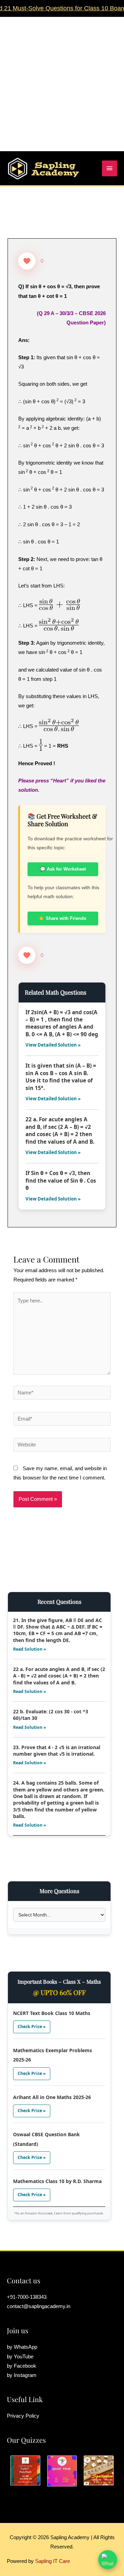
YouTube (24, 2357)
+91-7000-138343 (27, 2297)
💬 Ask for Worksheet (63, 869)
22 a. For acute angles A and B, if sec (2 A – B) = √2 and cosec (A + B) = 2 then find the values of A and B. (60, 1130)
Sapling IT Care (53, 2561)
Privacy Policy (23, 2416)
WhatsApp (25, 2347)
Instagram (25, 2375)
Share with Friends (66, 918)
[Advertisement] (62, 79)
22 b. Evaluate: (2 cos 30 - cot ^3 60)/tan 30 (51, 1715)
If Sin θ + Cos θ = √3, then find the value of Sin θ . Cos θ (61, 1180)
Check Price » (32, 2027)
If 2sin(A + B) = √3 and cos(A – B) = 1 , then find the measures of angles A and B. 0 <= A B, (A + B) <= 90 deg (62, 1023)
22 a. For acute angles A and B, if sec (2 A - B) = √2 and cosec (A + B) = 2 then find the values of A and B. (59, 1676)
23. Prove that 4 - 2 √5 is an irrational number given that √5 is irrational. (57, 1751)
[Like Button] (27, 261)
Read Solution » (30, 1649)
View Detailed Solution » (53, 1045)
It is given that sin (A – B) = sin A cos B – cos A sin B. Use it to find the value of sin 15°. (61, 1077)
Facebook (25, 2366)
